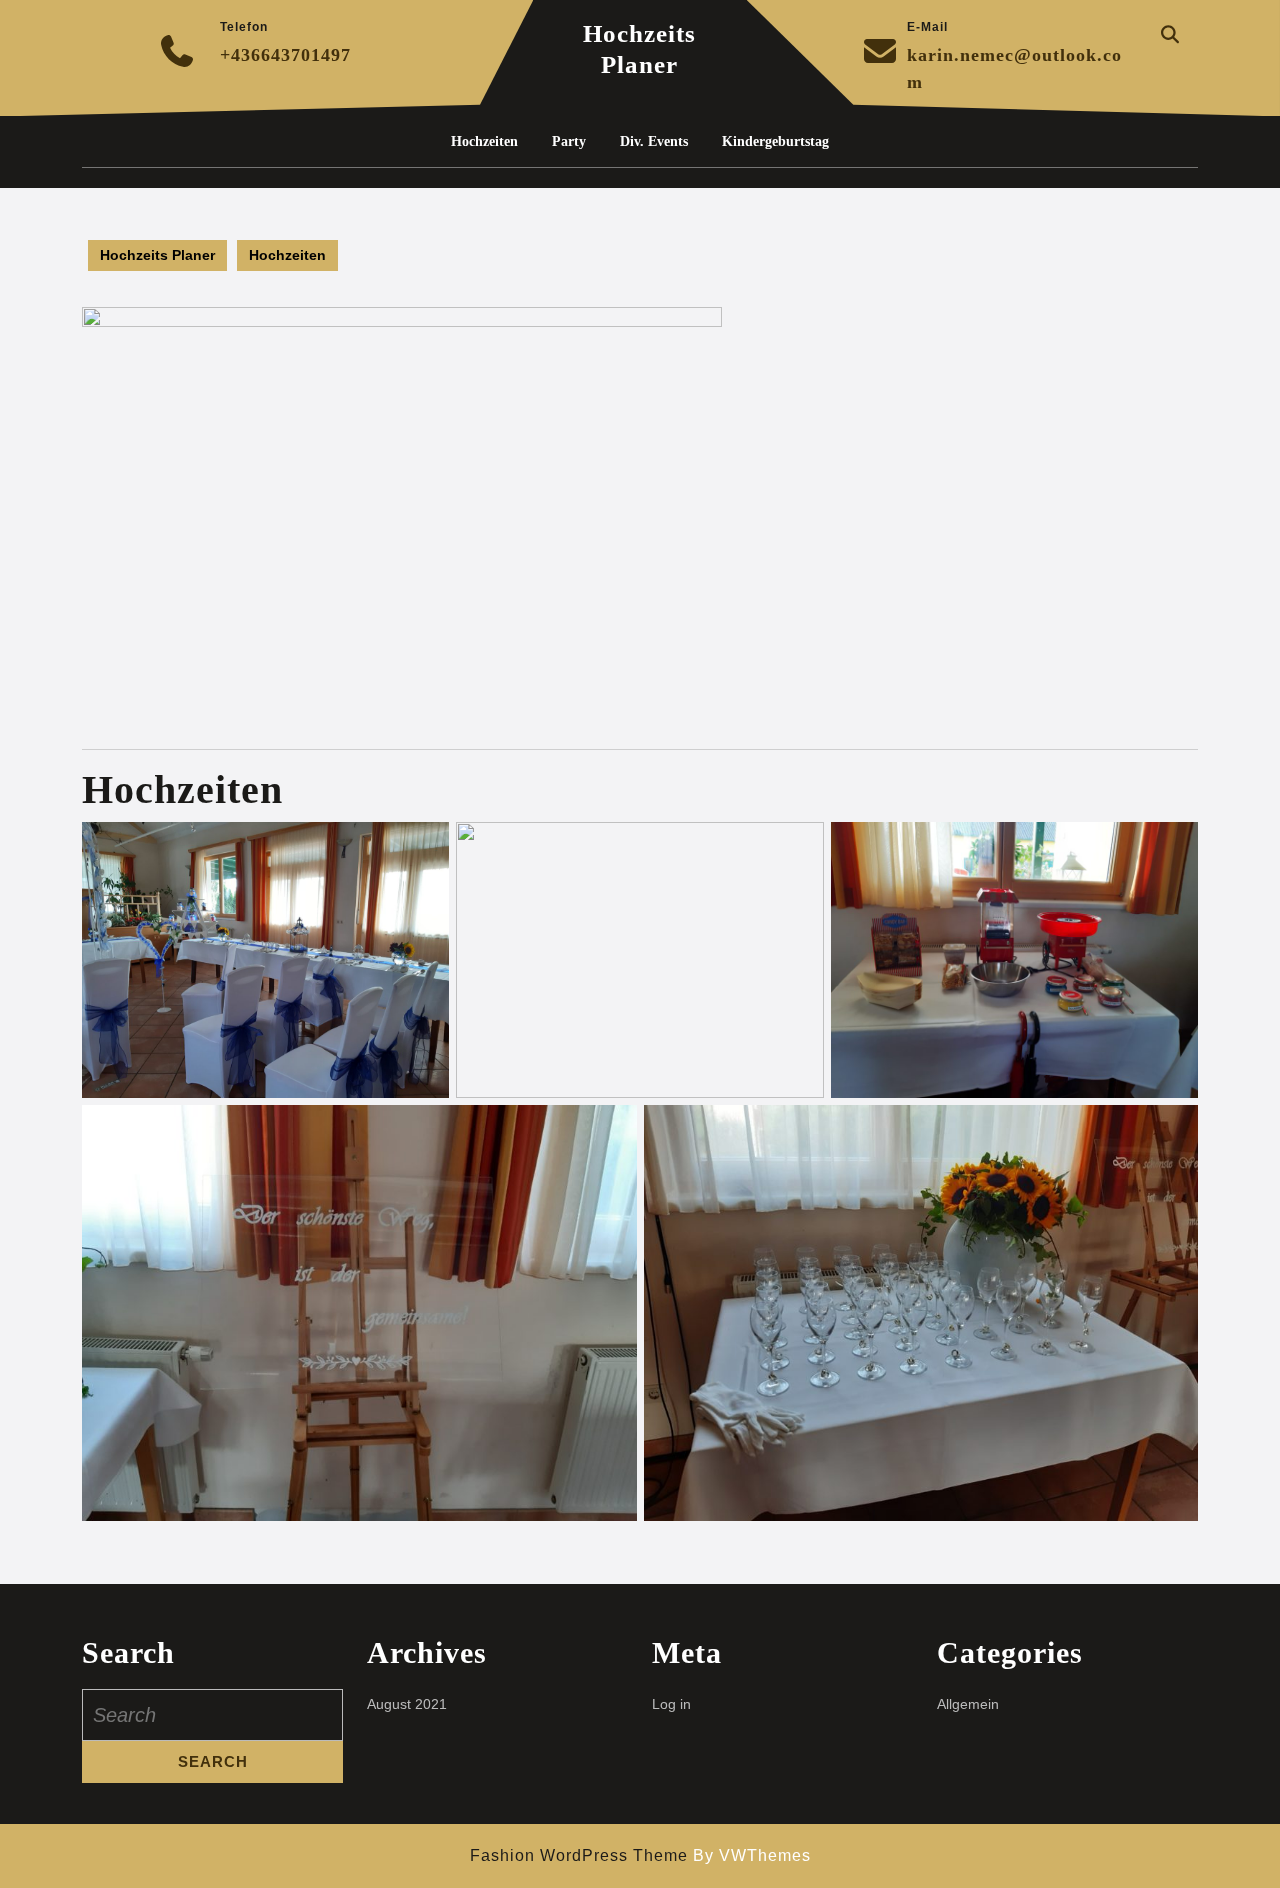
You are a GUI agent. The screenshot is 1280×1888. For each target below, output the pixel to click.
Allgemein (968, 1704)
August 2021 (407, 1704)
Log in (671, 1704)
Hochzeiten (484, 141)
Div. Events (654, 141)
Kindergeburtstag (775, 141)
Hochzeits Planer (157, 255)
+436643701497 (285, 55)
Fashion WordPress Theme (579, 1855)
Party (569, 141)
